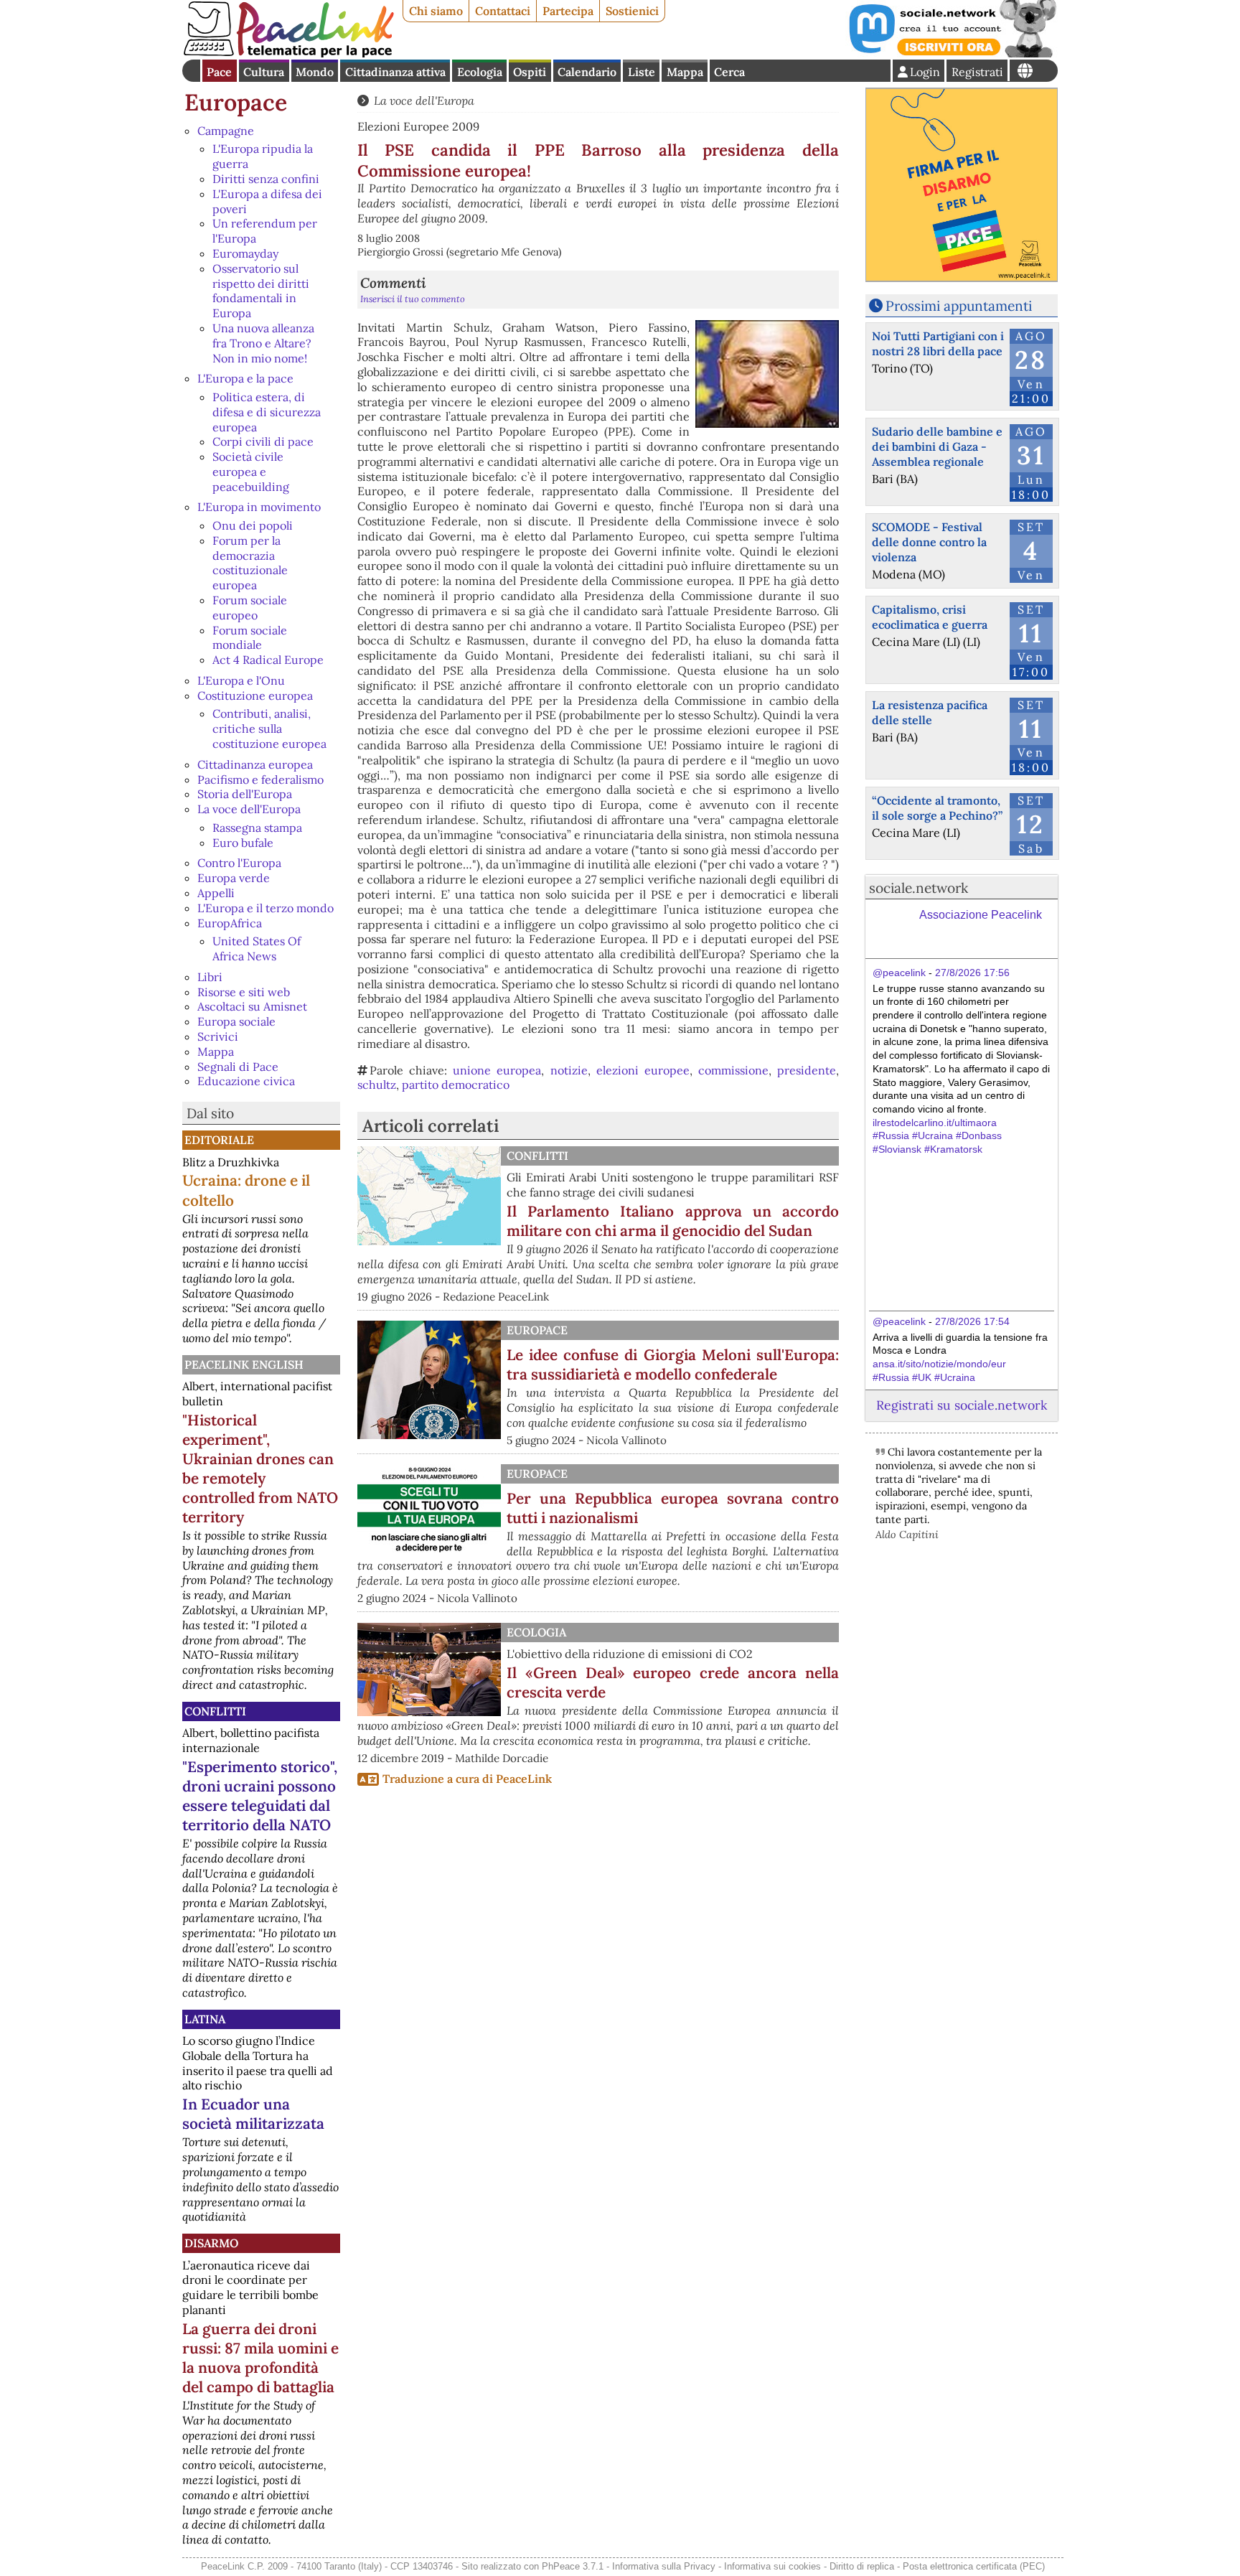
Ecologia (480, 72)
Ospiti (530, 72)
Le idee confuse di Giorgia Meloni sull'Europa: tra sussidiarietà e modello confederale (673, 1364)
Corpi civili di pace (263, 441)
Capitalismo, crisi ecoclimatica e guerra (930, 617)
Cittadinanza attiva (395, 72)
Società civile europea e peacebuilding (251, 472)
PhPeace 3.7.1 (573, 2566)
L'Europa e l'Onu (241, 680)
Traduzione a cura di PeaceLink (467, 1779)
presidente (807, 1070)
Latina (205, 2019)
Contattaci (503, 11)
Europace (236, 102)
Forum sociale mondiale (250, 638)
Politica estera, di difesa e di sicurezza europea (267, 412)
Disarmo (211, 2243)
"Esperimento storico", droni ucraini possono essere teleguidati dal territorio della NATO (260, 1796)
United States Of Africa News (257, 949)
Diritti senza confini (266, 179)
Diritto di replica (862, 2566)
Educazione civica (246, 1081)
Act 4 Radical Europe (268, 660)
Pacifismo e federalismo (260, 779)
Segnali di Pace (238, 1067)
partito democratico (456, 1085)
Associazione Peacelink (981, 915)
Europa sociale (236, 1021)
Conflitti (215, 1711)
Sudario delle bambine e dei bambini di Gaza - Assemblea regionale (937, 446)
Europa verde (234, 878)
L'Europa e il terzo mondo (266, 908)
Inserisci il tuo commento (413, 299)
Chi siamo (436, 11)
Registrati (977, 72)
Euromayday (245, 253)
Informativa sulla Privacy (664, 2566)
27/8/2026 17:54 (972, 1321)
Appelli (216, 893)
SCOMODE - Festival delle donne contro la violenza (929, 542)
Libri (210, 977)
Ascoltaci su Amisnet (252, 1006)
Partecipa (568, 11)
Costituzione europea (255, 695)
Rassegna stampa (257, 828)
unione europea (497, 1070)
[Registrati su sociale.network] (952, 53)
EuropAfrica (230, 923)
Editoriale (219, 1140)
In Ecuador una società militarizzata (253, 2114)
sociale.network (919, 888)
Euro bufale (243, 843)
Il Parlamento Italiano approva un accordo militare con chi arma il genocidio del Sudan (673, 1221)
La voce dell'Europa (249, 809)
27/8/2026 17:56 (972, 973)
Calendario (587, 72)
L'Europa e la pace (245, 378)
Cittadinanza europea (255, 764)
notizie (569, 1070)
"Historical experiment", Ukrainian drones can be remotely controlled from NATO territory (260, 1469)
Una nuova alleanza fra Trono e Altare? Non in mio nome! (263, 343)
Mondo (315, 72)
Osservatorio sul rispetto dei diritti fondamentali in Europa (261, 291)
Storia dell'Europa (245, 794)
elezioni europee (643, 1070)
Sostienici (632, 11)
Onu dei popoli (253, 525)
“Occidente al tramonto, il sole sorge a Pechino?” (937, 808)
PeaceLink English (244, 1364)
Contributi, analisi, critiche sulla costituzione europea (269, 729)
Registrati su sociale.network (962, 1405)
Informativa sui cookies (772, 2566)
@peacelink (899, 973)
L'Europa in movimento (259, 507)
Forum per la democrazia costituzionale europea (250, 563)
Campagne (226, 131)
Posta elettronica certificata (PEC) (974, 2566)
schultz (377, 1085)
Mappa (685, 72)
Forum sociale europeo (250, 608)
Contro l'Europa (239, 863)
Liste (642, 72)
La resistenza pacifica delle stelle (930, 712)
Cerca (729, 72)
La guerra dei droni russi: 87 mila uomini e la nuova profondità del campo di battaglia (260, 2358)
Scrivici (218, 1036)
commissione (733, 1070)
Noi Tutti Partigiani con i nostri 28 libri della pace (938, 343)
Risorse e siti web (244, 992)
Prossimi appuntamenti (959, 306)
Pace (219, 72)
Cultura (264, 72)
